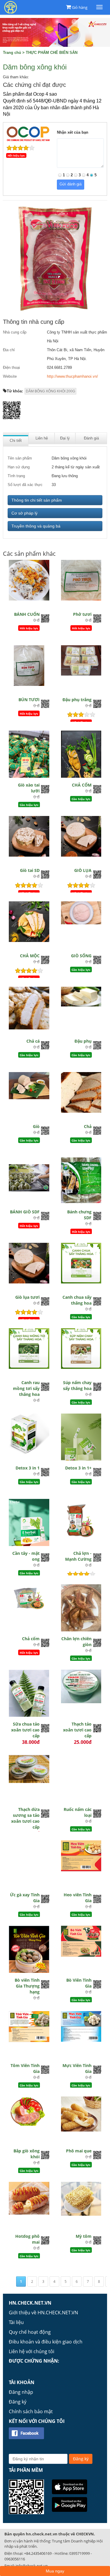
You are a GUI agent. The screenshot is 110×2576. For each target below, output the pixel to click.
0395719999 (79, 2553)
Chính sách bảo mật (31, 2411)
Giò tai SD (30, 870)
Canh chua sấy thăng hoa (77, 1300)
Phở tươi (82, 614)
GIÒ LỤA (83, 870)
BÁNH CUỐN (27, 614)
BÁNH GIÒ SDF (25, 1212)
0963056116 (15, 2559)
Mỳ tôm (84, 2236)
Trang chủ (12, 53)
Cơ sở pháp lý (24, 513)
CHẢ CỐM (82, 785)
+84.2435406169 (38, 2553)
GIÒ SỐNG (81, 956)
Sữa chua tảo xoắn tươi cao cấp (25, 1730)
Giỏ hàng (80, 7)
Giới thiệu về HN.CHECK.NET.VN (43, 2313)
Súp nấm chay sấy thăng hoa (77, 1385)
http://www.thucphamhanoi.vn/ (72, 376)
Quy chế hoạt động (30, 2332)
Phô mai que (79, 2151)
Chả (88, 1126)
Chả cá (33, 1041)
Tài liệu (16, 2322)
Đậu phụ (83, 1041)
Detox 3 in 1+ (78, 1468)
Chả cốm (31, 1639)
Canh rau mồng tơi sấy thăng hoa (26, 1388)
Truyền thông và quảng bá (36, 526)
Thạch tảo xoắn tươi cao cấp (77, 1730)
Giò (36, 1126)
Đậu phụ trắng (77, 700)
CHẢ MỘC (30, 956)
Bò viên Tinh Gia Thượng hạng (27, 1986)
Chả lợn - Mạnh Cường (78, 1556)
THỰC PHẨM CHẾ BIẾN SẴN (52, 53)
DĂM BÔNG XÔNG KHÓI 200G (50, 391)
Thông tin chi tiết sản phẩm (37, 500)
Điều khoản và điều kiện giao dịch (46, 2342)
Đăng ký (18, 2402)
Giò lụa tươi (27, 1297)
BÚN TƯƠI (29, 700)
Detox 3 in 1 (28, 1468)
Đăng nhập (21, 2392)
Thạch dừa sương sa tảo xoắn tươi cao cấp (25, 1818)
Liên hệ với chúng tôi (32, 2351)
